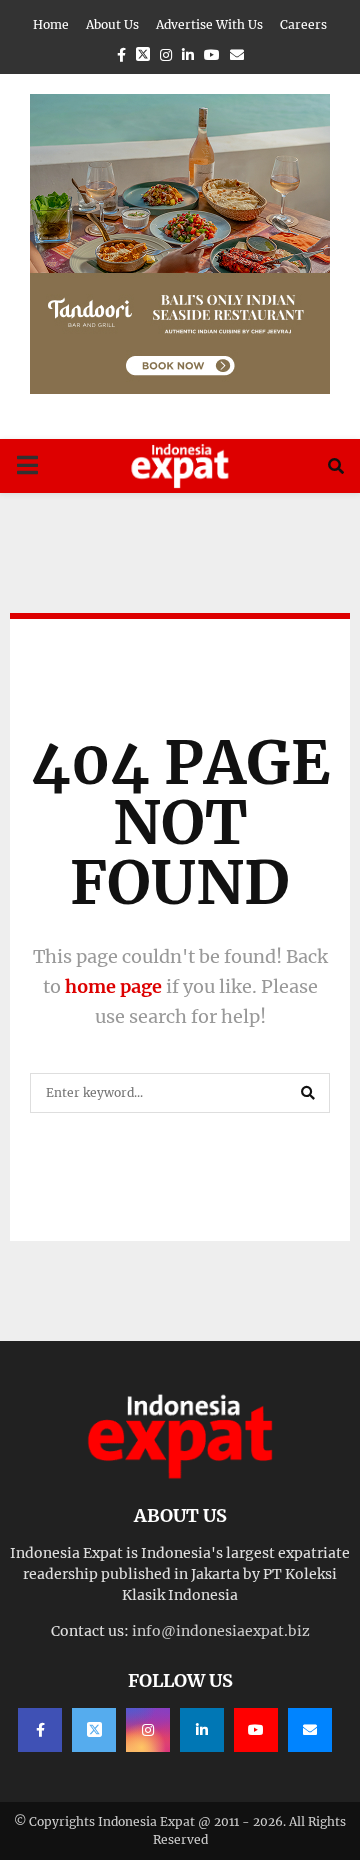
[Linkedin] (202, 1730)
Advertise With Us (209, 24)
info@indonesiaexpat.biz (221, 1631)
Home (51, 24)
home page (113, 986)
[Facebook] (40, 1730)
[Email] (310, 1730)
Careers (303, 24)
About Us (112, 24)
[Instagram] (148, 1730)
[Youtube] (256, 1730)
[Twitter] (94, 1730)
